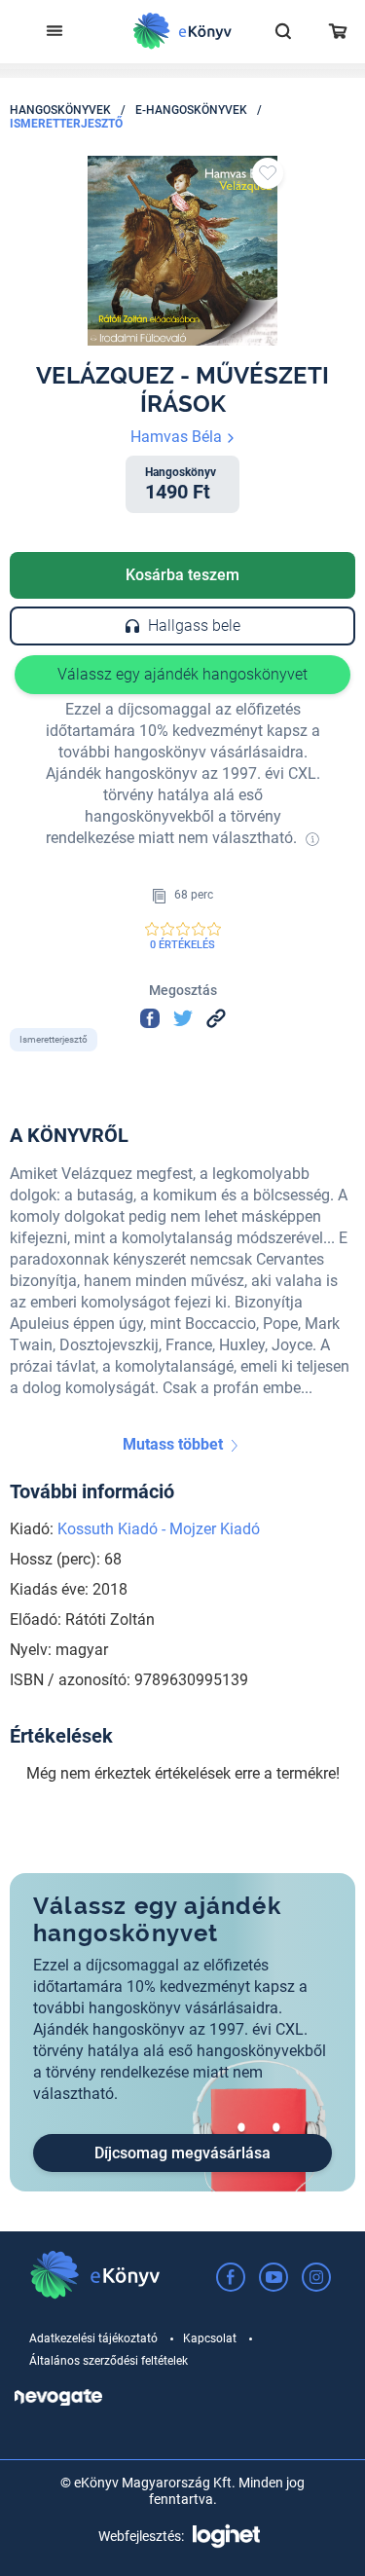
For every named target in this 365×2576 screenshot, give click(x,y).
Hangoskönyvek (60, 110)
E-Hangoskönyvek (191, 110)
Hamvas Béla (178, 437)
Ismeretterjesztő (66, 124)
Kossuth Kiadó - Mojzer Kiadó (159, 1529)
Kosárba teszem (182, 575)
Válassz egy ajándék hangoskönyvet (182, 674)
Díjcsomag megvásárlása (182, 2153)
